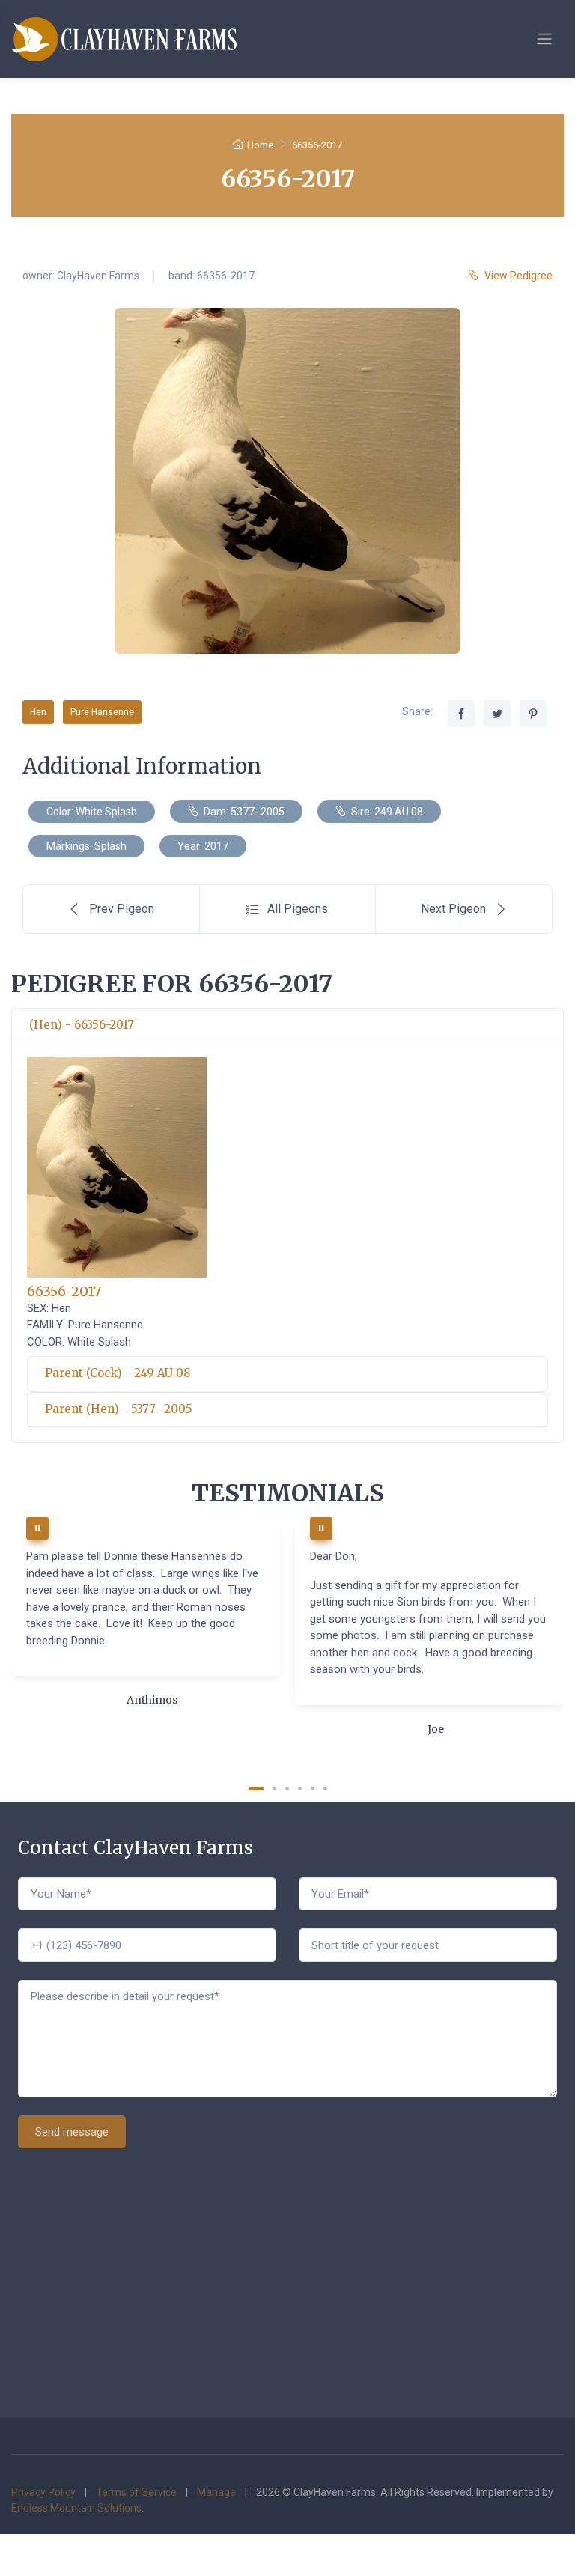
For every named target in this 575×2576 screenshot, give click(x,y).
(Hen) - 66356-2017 (82, 1025)
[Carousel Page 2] (274, 1789)
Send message (72, 2132)
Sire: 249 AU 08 (386, 812)
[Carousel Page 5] (313, 1789)
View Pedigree (518, 276)
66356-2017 (64, 1291)
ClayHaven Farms (98, 276)
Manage (216, 2492)
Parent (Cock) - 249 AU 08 (118, 1373)
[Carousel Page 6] (325, 1789)
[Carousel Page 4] (300, 1789)
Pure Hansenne (102, 712)
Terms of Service (136, 2492)
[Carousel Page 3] (287, 1789)
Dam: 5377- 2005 (243, 812)
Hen (38, 712)
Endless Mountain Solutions (76, 2508)
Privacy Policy (43, 2492)
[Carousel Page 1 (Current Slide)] (256, 1789)
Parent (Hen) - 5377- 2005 (119, 1409)
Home (260, 145)
